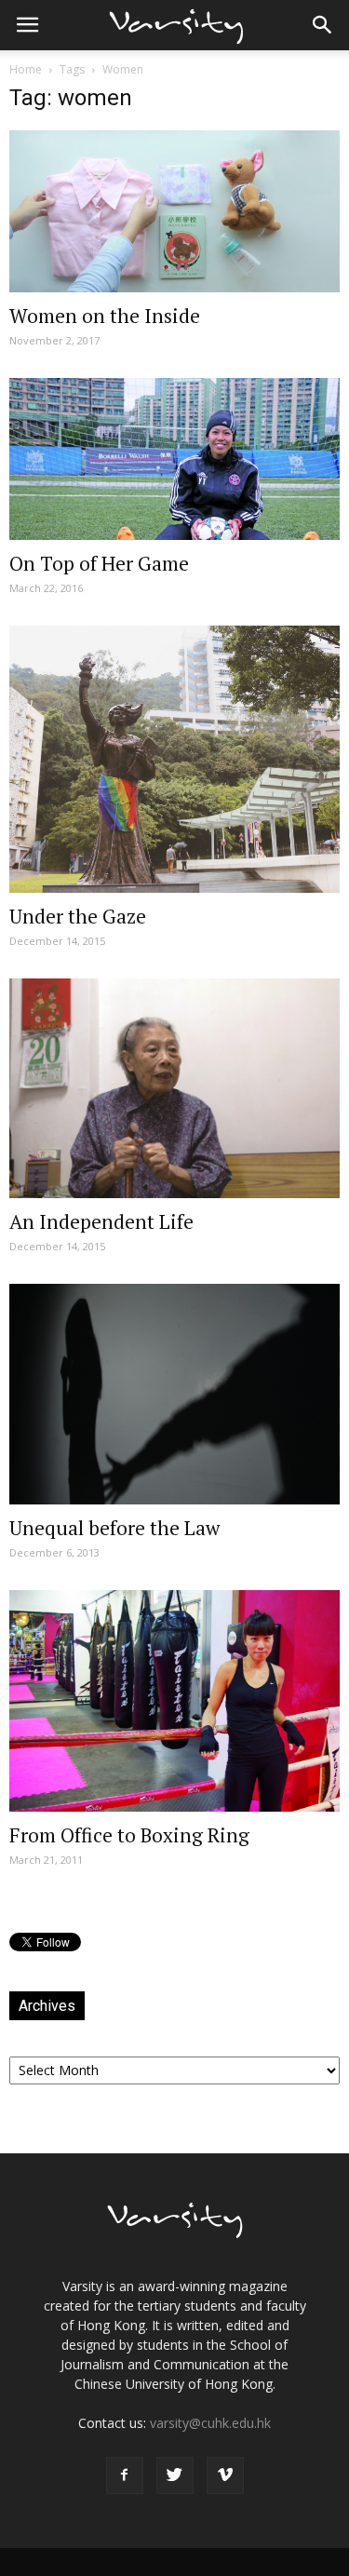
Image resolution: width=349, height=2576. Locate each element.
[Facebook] (125, 2475)
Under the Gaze (78, 916)
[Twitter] (175, 2475)
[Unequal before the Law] (174, 1394)
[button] (323, 25)
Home (26, 69)
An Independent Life (101, 1221)
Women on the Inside (105, 316)
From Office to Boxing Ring (129, 1835)
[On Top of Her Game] (174, 459)
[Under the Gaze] (174, 759)
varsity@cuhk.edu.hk (210, 2423)
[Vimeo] (225, 2475)
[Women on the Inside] (174, 211)
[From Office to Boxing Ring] (174, 1700)
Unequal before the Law (114, 1528)
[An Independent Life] (174, 1089)
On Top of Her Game (99, 563)
